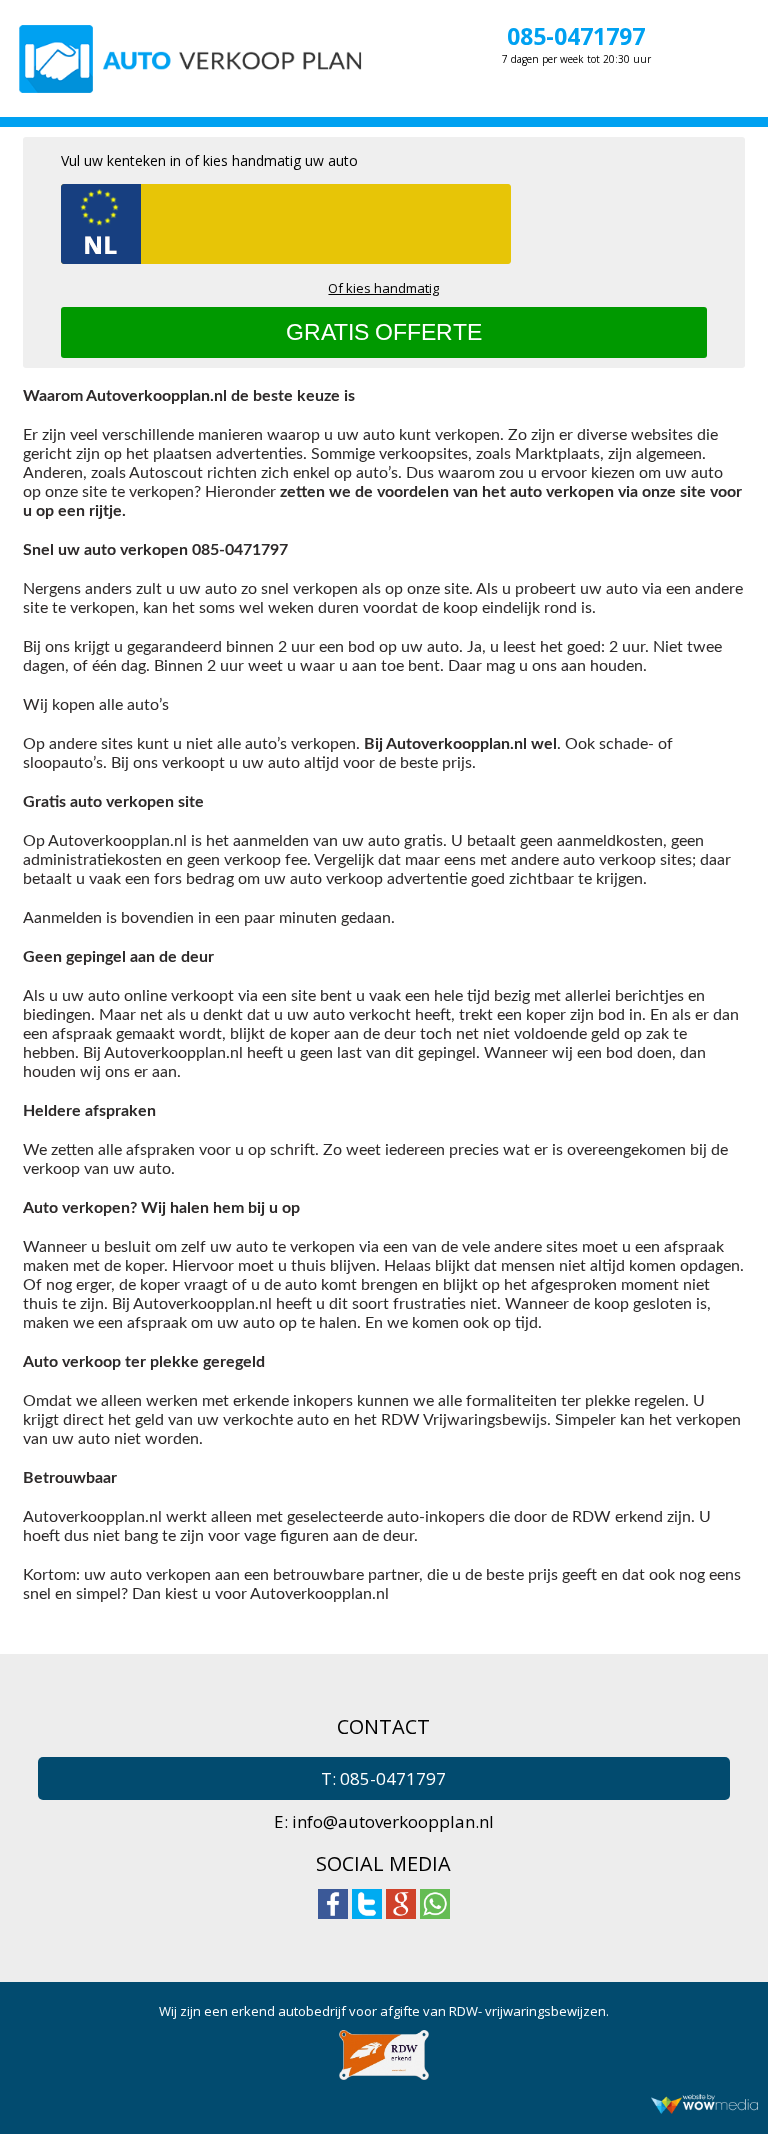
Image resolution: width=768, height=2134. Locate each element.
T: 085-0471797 (383, 1778)
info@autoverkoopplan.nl (393, 1821)
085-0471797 (576, 36)
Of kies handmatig (383, 288)
